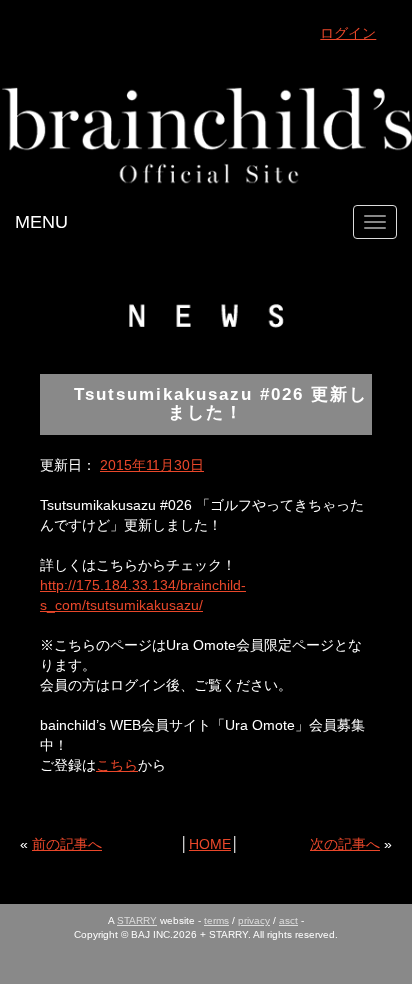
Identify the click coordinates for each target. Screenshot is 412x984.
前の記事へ (67, 844)
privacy (254, 920)
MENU (41, 222)
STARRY (137, 920)
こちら (117, 765)
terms (216, 920)
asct (288, 920)
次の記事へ (345, 844)
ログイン (348, 33)
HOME (210, 844)
